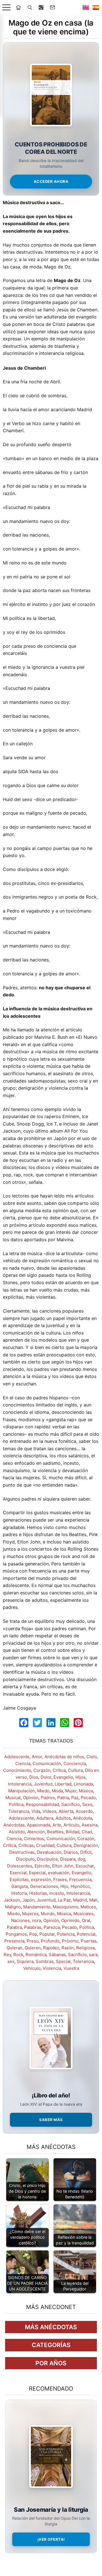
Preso (33, 1941)
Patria (63, 1798)
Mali (93, 1900)
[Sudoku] (41, 7)
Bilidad (73, 1832)
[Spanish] (96, 7)
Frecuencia (80, 1879)
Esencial (18, 1873)
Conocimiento (17, 1770)
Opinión (31, 1798)
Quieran (14, 1948)
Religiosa (85, 1948)
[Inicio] (18, 7)
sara (93, 1955)
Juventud (43, 1784)
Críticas (26, 1845)
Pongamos (16, 1934)
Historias (38, 1893)
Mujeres (30, 1914)
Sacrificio (71, 1804)
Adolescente (17, 1757)
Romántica (36, 1955)
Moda (57, 1791)
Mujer (71, 1791)
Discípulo (25, 1859)
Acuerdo (84, 1811)
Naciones (20, 1920)
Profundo (50, 1941)
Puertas (89, 1941)
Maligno (13, 1907)
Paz (75, 1798)
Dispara (68, 1859)
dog (81, 1859)
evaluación (59, 1873)
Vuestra (71, 1968)
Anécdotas (14, 1825)
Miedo (43, 1791)
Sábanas (57, 1955)
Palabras (33, 1927)
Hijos (80, 1777)
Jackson (12, 1900)
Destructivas (22, 1852)
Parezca (52, 1927)
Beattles (55, 1832)
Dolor (46, 1777)
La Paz (64, 1900)
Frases (60, 1879)
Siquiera (25, 1961)
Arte (57, 1825)
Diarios (71, 1852)
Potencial (86, 1934)
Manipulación (22, 1791)
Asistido (17, 1832)
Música (86, 1791)
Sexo (87, 1804)
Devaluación (49, 1852)
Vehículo (32, 1968)
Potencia (66, 1934)
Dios (34, 1777)
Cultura (75, 1770)
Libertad (63, 1784)
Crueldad (45, 1845)
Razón (68, 1948)
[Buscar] (30, 7)
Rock (18, 1955)
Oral (86, 1920)
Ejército (42, 1866)
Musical (13, 1798)
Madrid (80, 1900)
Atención (36, 1832)
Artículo (71, 1825)
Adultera (45, 1818)
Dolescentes (20, 1866)
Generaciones (44, 1886)
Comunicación (47, 1763)
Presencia (14, 1941)
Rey (7, 1955)
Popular (47, 1934)
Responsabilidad (42, 1804)
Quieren (33, 1948)
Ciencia (23, 1763)
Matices (88, 1907)
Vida (36, 1811)
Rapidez (51, 1948)
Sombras (45, 1961)
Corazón (42, 1770)
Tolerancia (19, 1811)
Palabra (14, 1927)
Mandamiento (37, 1907)
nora (37, 1920)
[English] (86, 7)
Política (16, 1804)
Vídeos (49, 1811)
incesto (57, 1893)
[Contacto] (52, 7)
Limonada (83, 1784)
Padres (48, 1798)
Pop (33, 1934)
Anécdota (83, 1818)
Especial (37, 1873)
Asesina (90, 1825)
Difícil (86, 1852)
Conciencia (75, 1763)
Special (63, 1961)
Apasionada (39, 1825)
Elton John (63, 1866)
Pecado (88, 1798)
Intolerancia (20, 1784)
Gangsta (20, 1886)
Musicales (83, 1914)
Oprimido (70, 1920)
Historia (19, 1893)
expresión (41, 1879)
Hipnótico (80, 1886)
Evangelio (63, 1777)
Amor (37, 1757)
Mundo (48, 1914)
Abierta (66, 1811)
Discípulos (47, 1859)
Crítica (59, 1770)
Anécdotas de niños (64, 1757)
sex (11, 1961)
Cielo (92, 1757)
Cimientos (34, 1839)
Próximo (70, 1941)
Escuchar (85, 1866)
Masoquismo (65, 1907)
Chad (87, 1832)
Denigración (86, 1845)
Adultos (63, 1818)
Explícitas (19, 1879)
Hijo (64, 1886)
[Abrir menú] (6, 8)
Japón (28, 1900)
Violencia (52, 1968)
